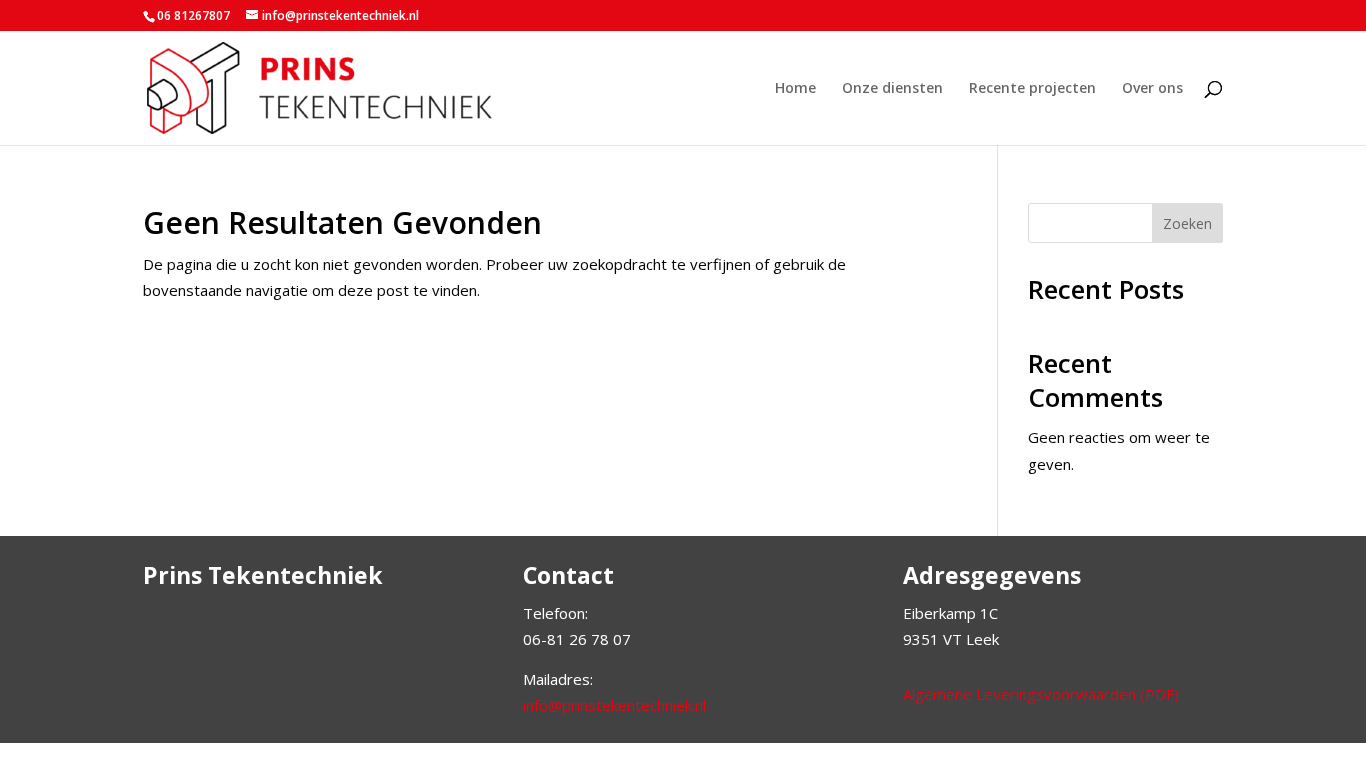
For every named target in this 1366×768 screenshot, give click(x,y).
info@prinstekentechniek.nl (614, 705)
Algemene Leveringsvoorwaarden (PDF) (1041, 694)
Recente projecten (1032, 89)
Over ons (1152, 89)
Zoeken (1187, 223)
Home (795, 89)
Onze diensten (892, 89)
